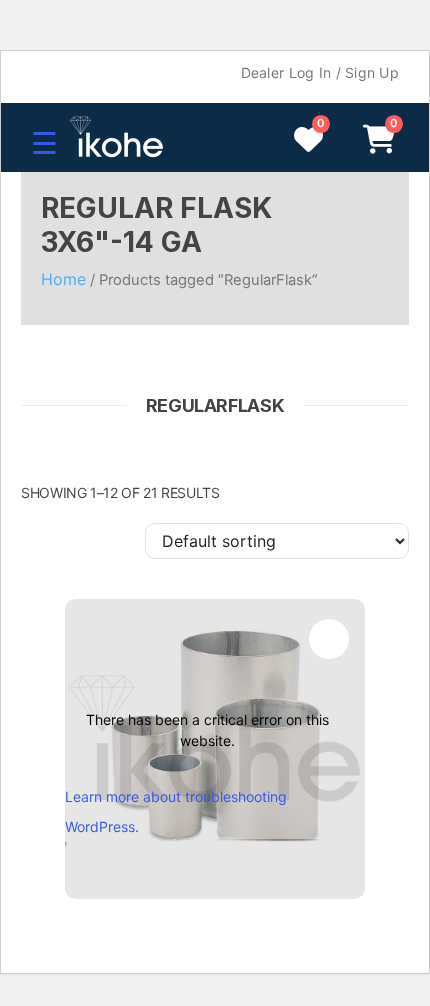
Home (63, 279)
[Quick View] (329, 639)
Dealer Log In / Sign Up (320, 72)
